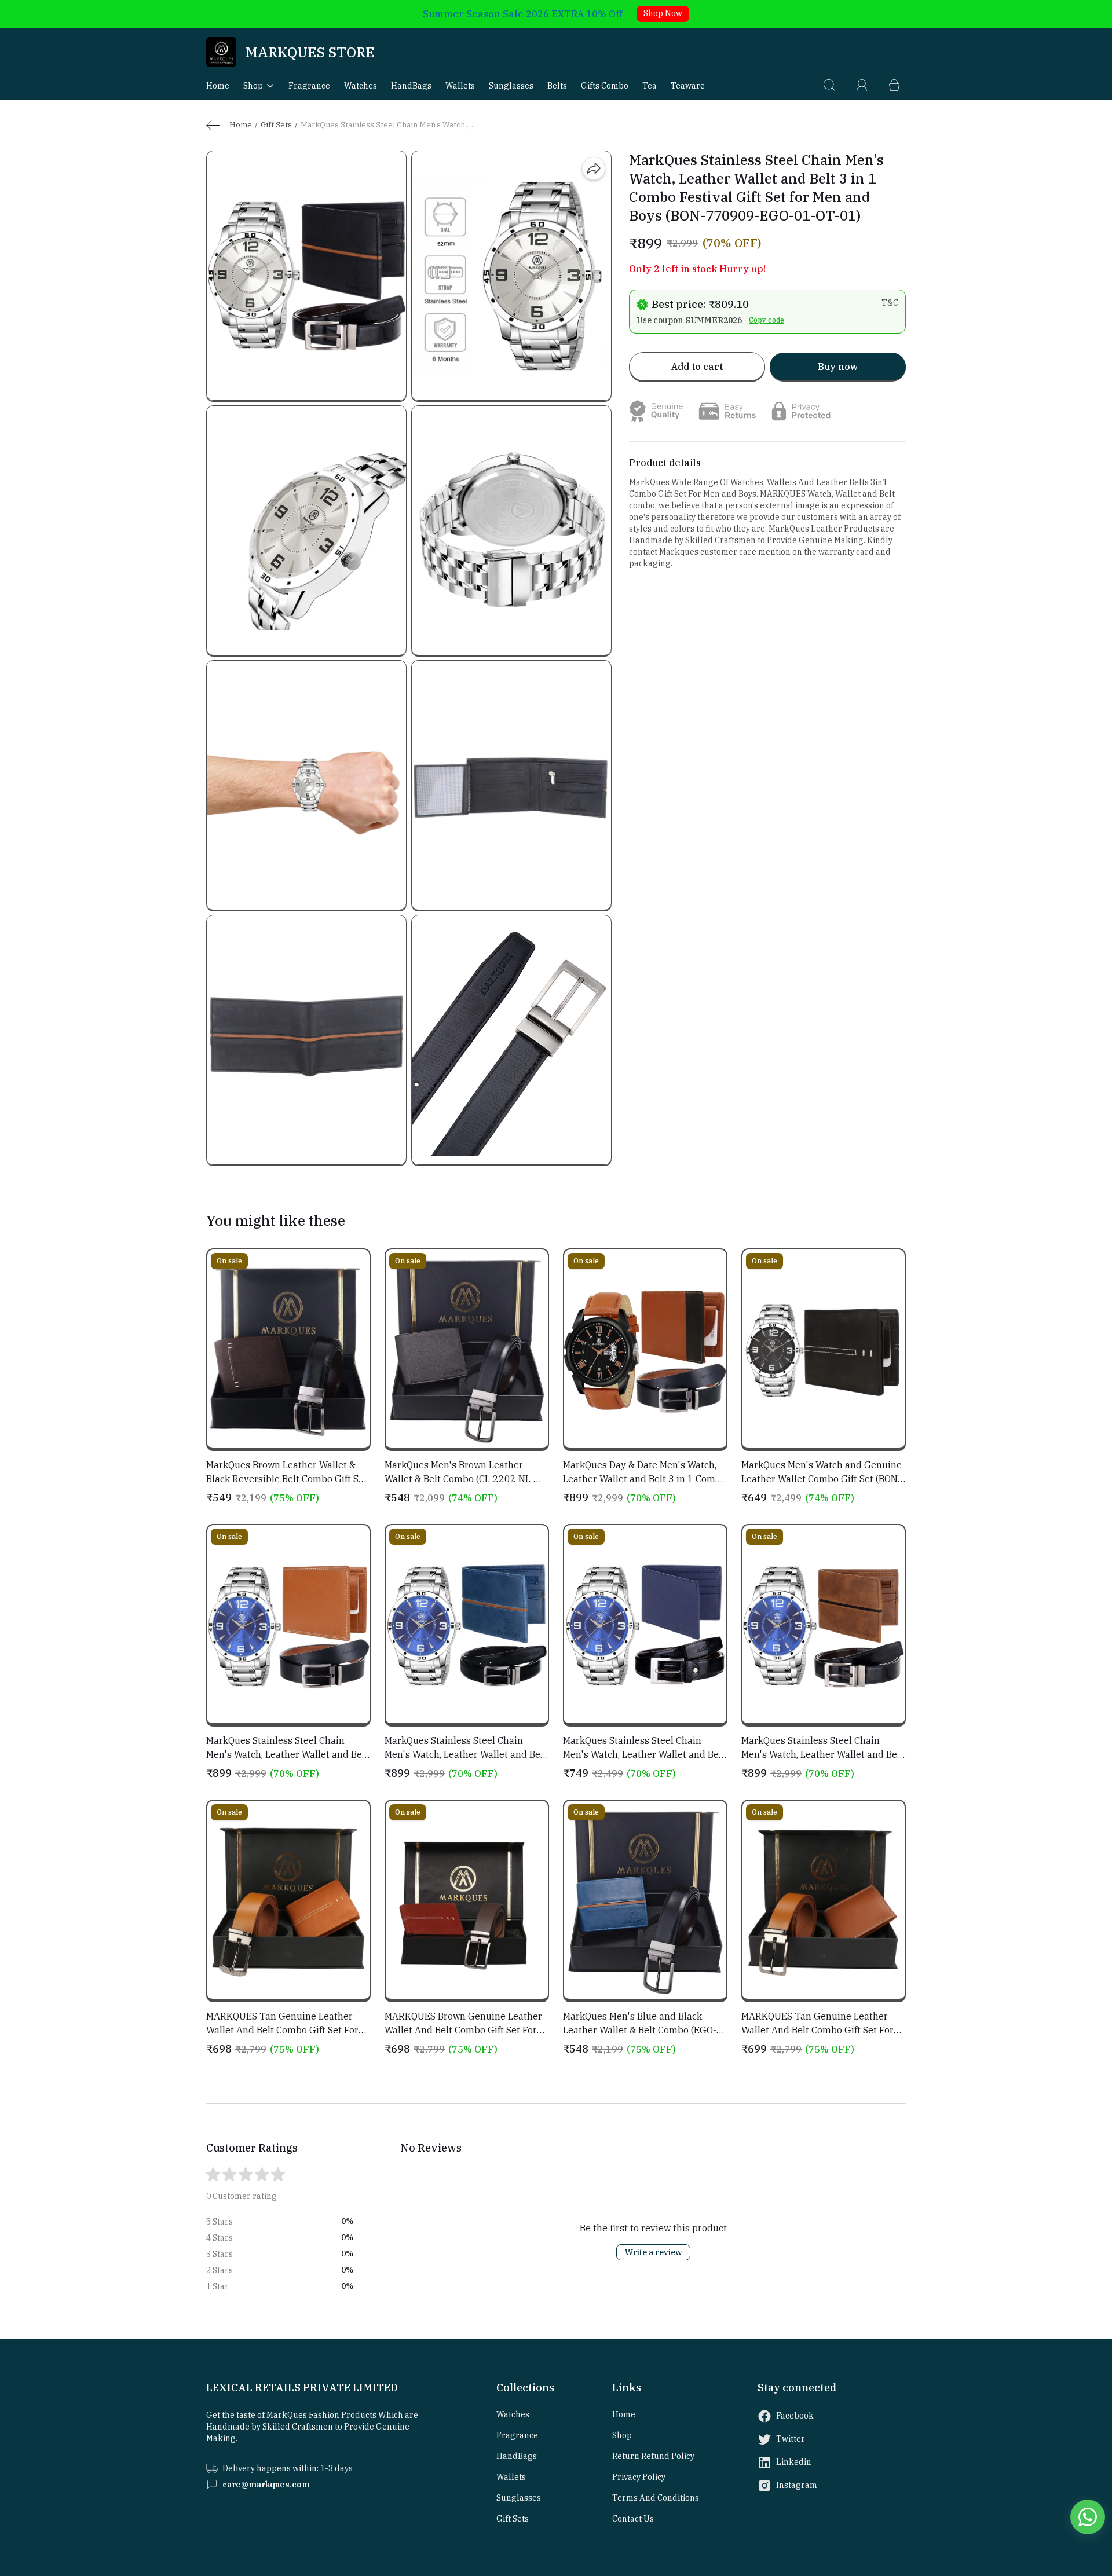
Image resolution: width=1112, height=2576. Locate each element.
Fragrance (309, 86)
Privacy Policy (639, 2477)
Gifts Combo (605, 86)
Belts (557, 86)
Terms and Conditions (656, 2498)
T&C (890, 303)
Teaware (688, 86)
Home (218, 86)
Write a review (653, 2252)
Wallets (460, 86)
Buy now (838, 367)
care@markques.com (266, 2485)
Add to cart (697, 367)
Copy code (767, 320)
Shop (253, 86)
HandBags (411, 86)
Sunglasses (511, 86)
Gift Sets (276, 125)
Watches (361, 86)
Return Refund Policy (653, 2456)
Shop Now (663, 13)
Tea (650, 86)
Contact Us (633, 2519)
